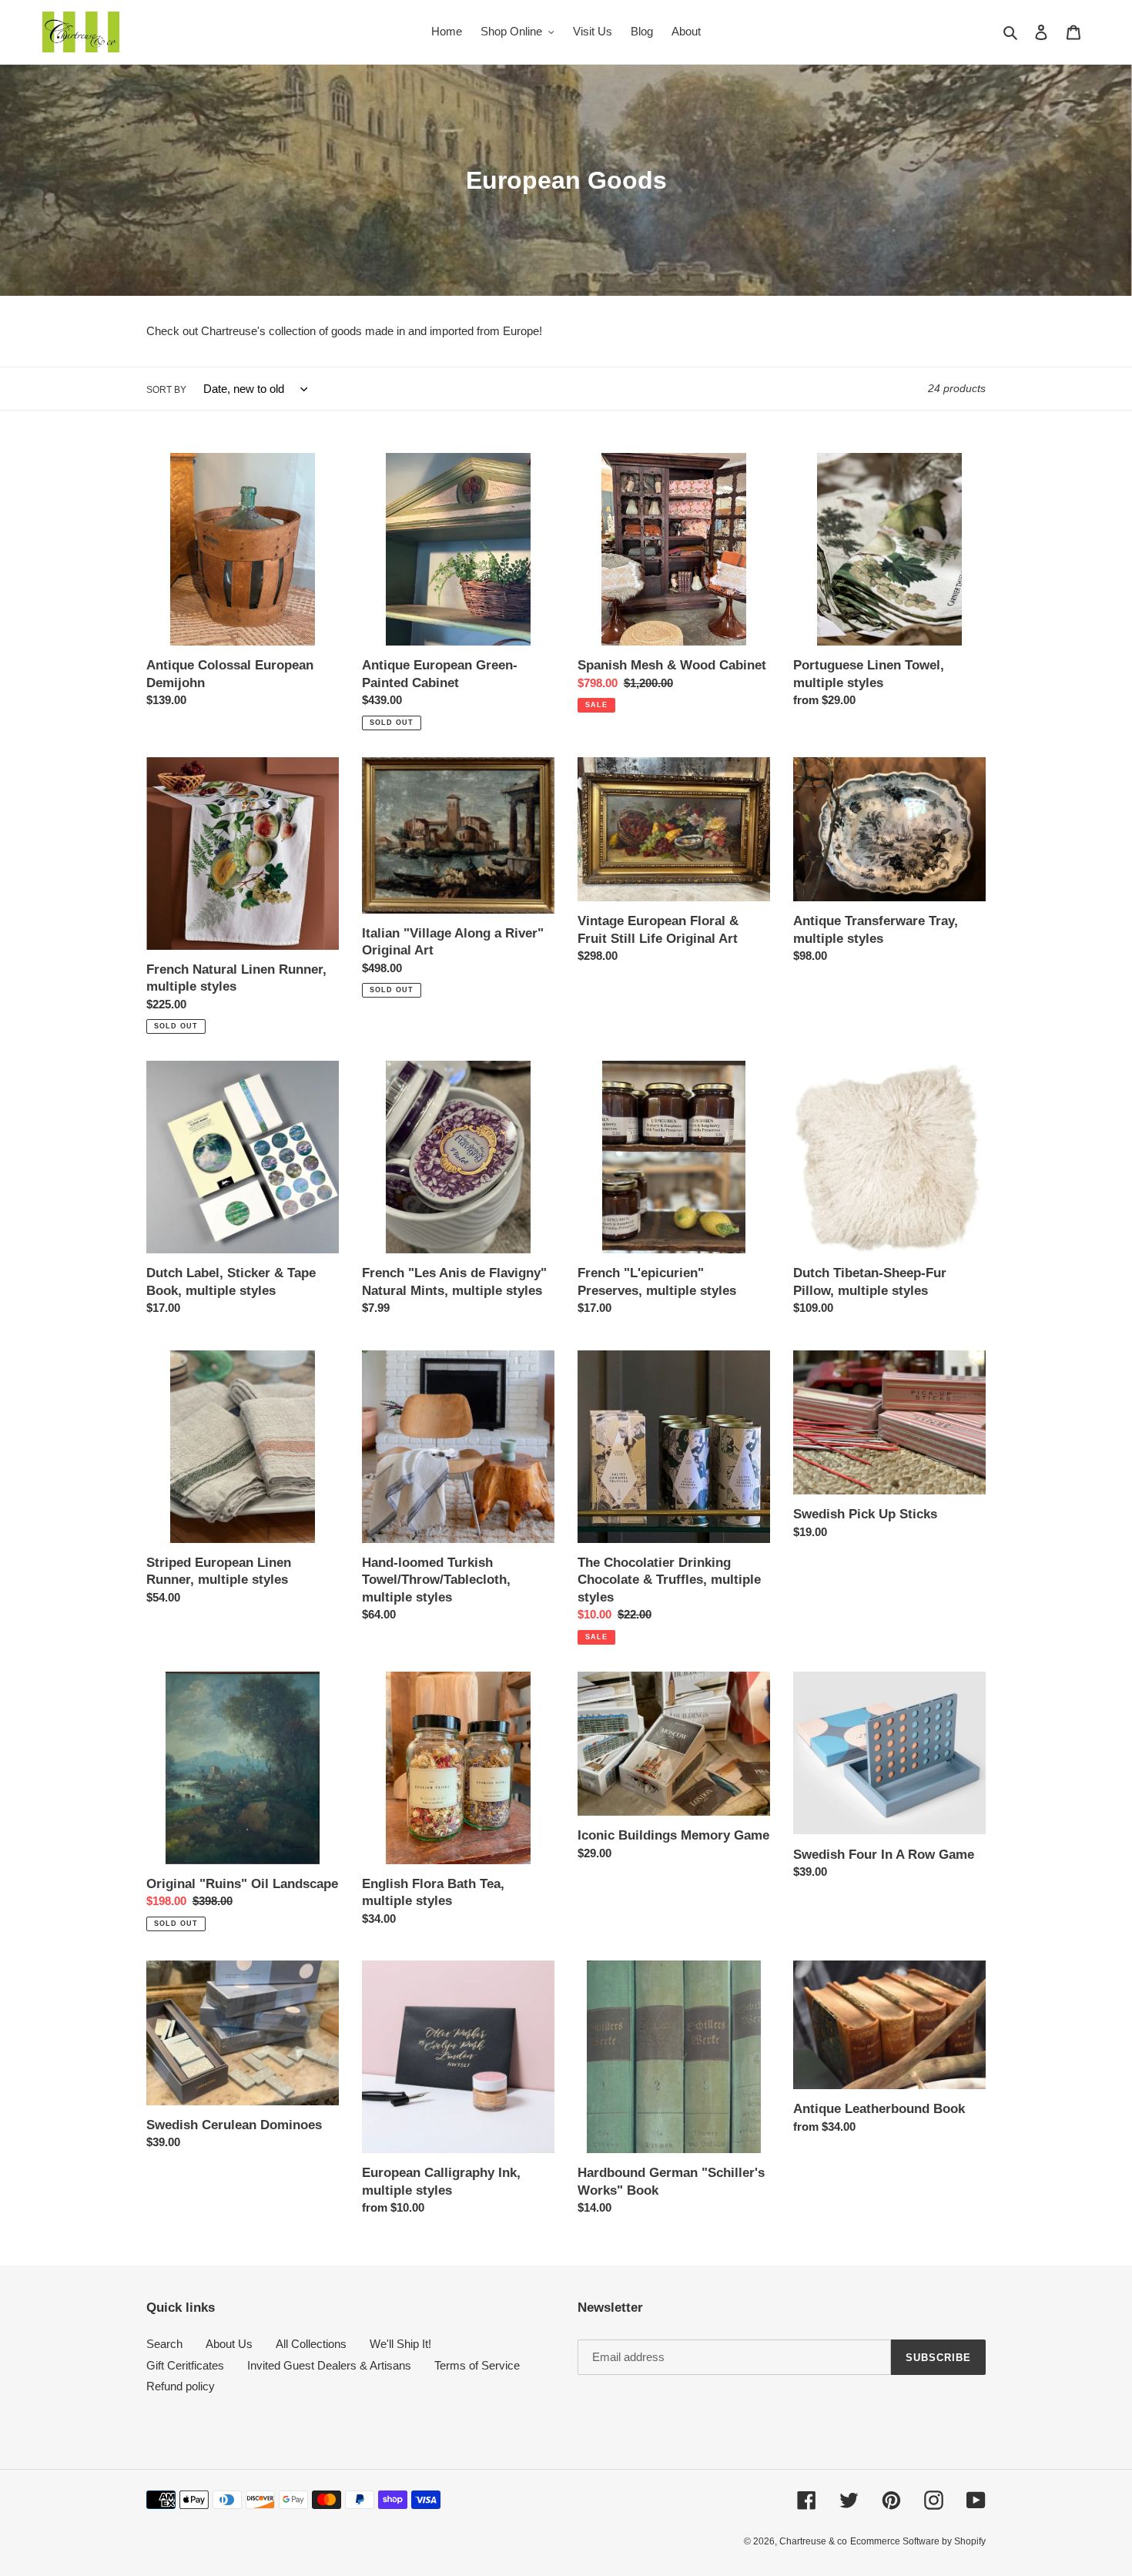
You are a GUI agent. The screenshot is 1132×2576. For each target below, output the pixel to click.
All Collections (311, 2344)
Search (164, 2344)
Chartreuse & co (813, 2541)
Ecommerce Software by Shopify (918, 2541)
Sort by (166, 390)
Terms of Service (477, 2365)
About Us (229, 2344)
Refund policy (181, 2386)
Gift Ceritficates (185, 2365)
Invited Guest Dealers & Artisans (329, 2365)
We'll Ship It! (400, 2344)
